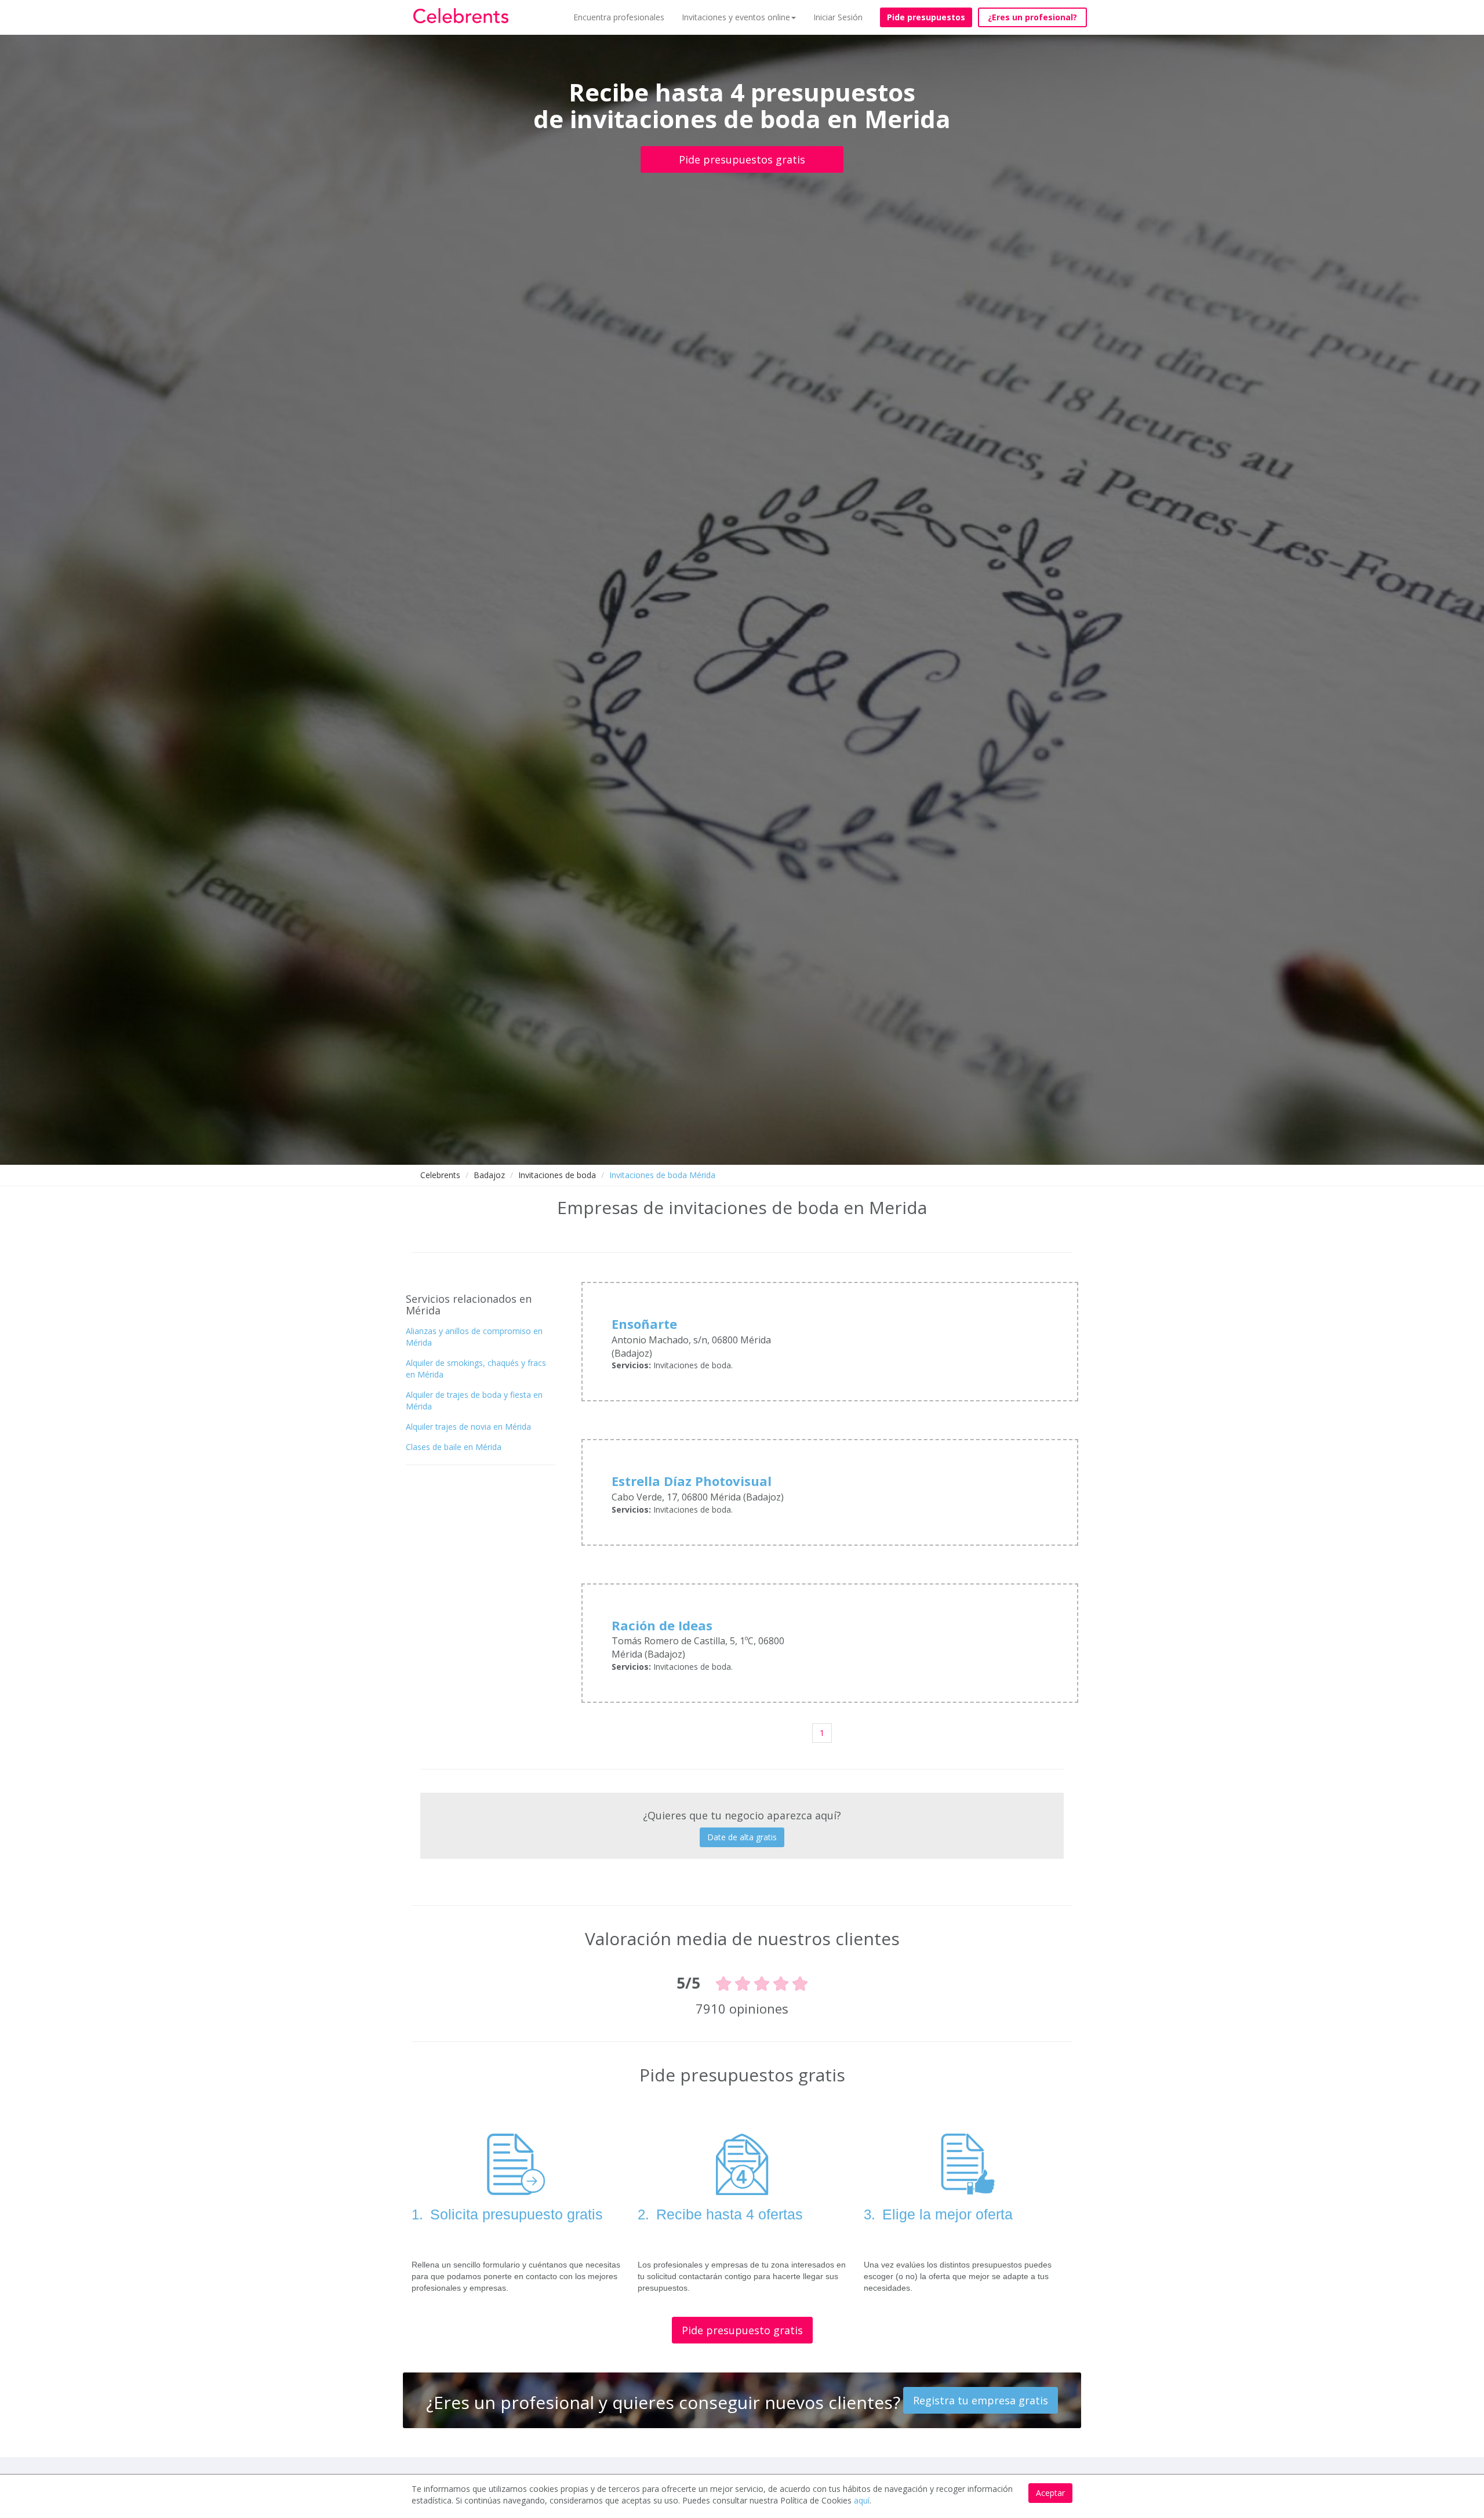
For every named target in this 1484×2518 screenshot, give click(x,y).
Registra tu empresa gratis (981, 2400)
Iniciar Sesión (838, 17)
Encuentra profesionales (619, 17)
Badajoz (489, 1175)
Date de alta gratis (742, 1837)
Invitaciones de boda (557, 1175)
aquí (862, 2500)
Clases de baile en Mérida (454, 1447)
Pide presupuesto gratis (742, 2330)
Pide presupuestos (926, 17)
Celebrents (440, 1175)
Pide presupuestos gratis (742, 159)
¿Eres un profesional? (1032, 17)
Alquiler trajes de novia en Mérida (468, 1427)
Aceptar (1050, 2493)
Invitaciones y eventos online (736, 17)
